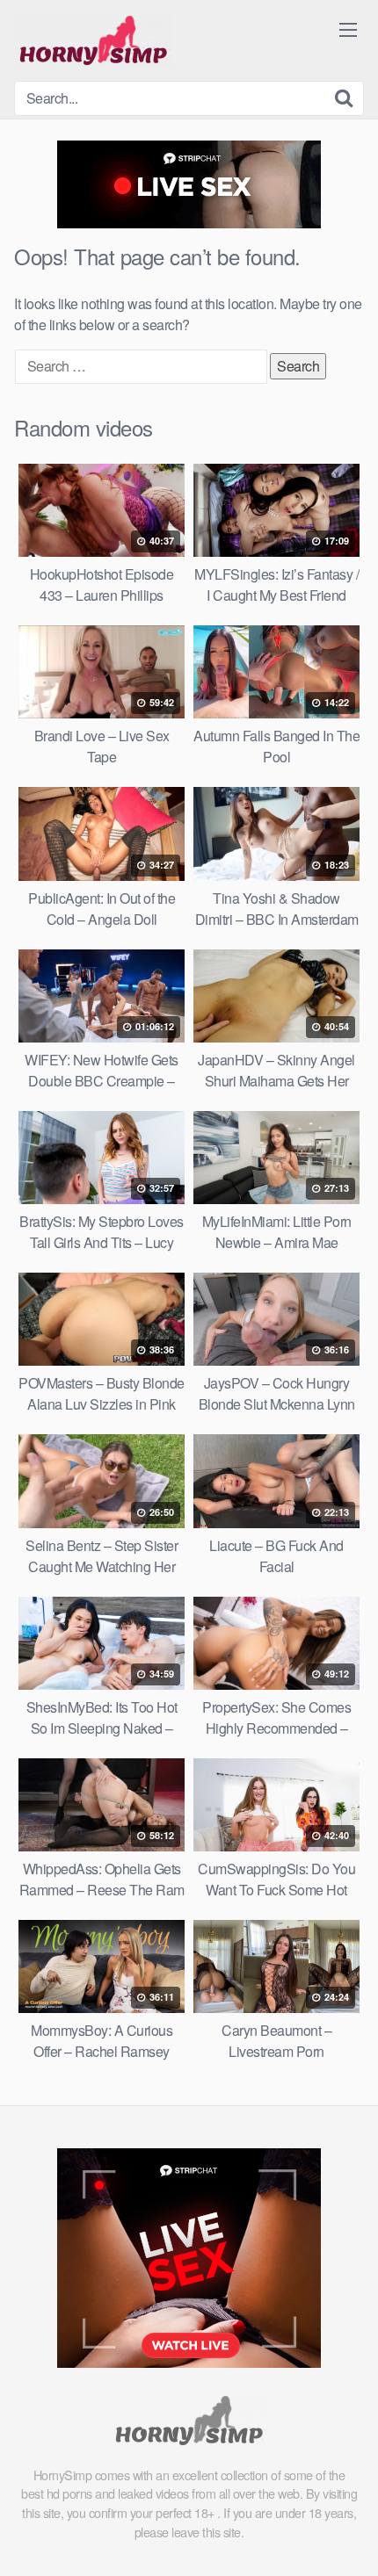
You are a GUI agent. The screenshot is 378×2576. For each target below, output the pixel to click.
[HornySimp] (93, 40)
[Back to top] (347, 2537)
